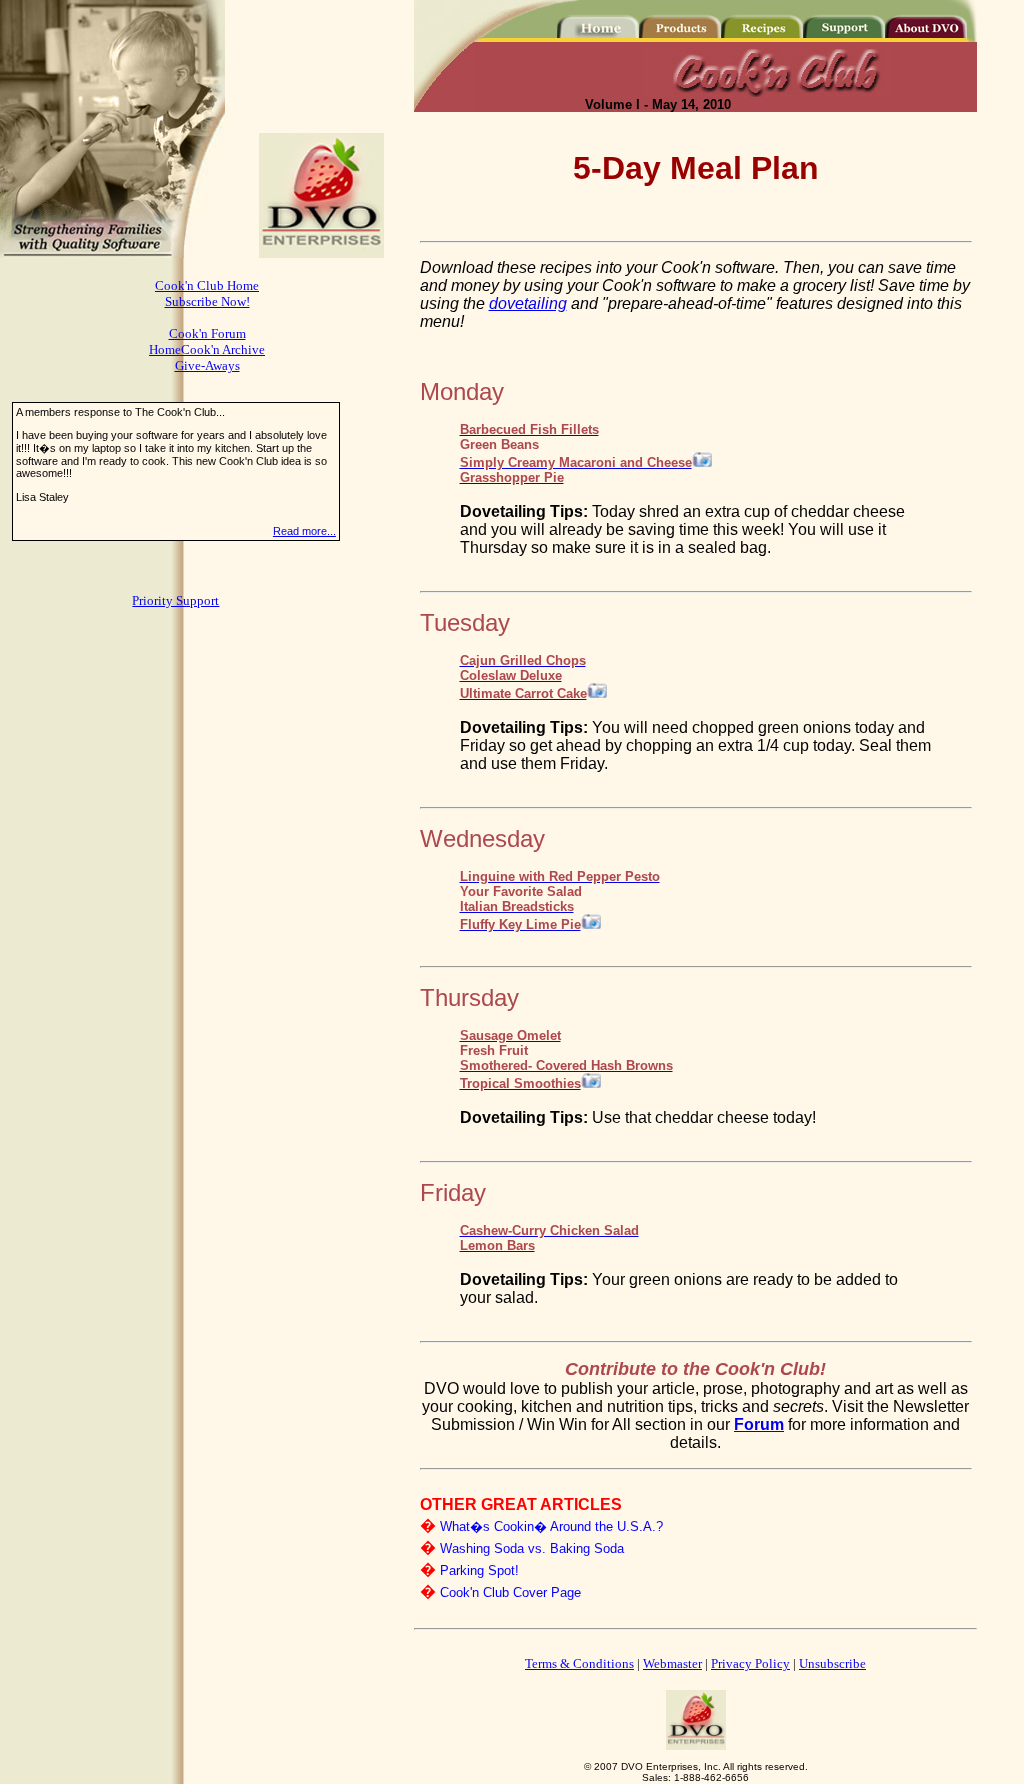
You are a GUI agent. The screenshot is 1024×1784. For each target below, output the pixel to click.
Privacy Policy (750, 1663)
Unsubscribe (832, 1663)
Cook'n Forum (207, 333)
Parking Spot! (479, 1570)
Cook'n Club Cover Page (510, 1592)
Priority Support (175, 600)
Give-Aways (207, 365)
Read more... (304, 531)
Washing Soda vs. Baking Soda (532, 1548)
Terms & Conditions (579, 1663)
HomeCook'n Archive (207, 349)
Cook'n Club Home (207, 285)
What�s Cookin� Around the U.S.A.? (551, 1526)
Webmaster (672, 1663)
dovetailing (528, 303)
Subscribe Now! (207, 301)
